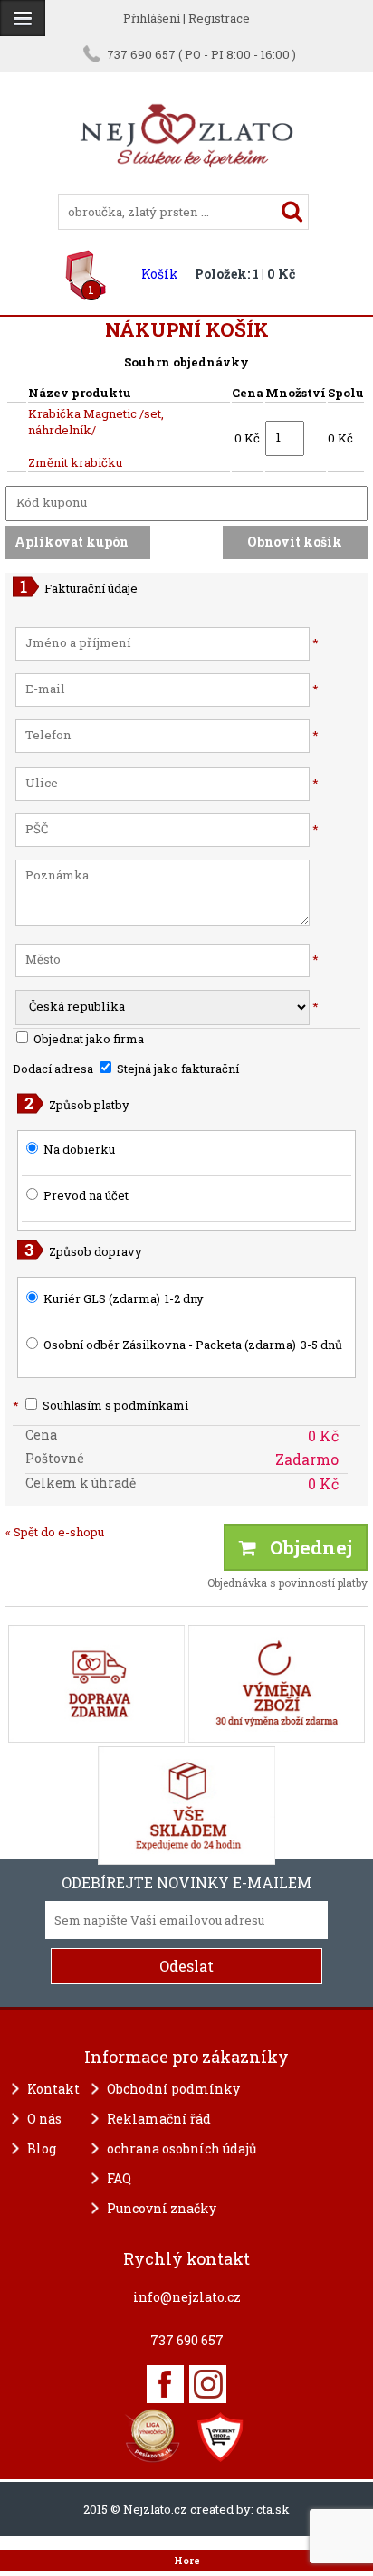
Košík (160, 274)
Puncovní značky (162, 2208)
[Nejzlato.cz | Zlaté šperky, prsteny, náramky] (186, 185)
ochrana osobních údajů (182, 2148)
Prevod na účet (86, 1195)
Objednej (304, 1547)
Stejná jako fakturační (177, 1069)
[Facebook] (165, 2384)
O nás (44, 2119)
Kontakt (53, 2089)
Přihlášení (152, 18)
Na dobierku (79, 1149)
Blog (42, 2148)
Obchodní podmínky (173, 2089)
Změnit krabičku (75, 462)
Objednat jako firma (87, 1039)
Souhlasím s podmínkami (100, 1405)
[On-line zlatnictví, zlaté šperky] (23, 18)
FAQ (119, 2178)
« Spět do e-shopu (55, 1532)
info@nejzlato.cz (187, 2297)
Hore (187, 2561)
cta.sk (273, 2509)
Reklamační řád (159, 2119)
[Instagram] (208, 2384)
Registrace (219, 18)
